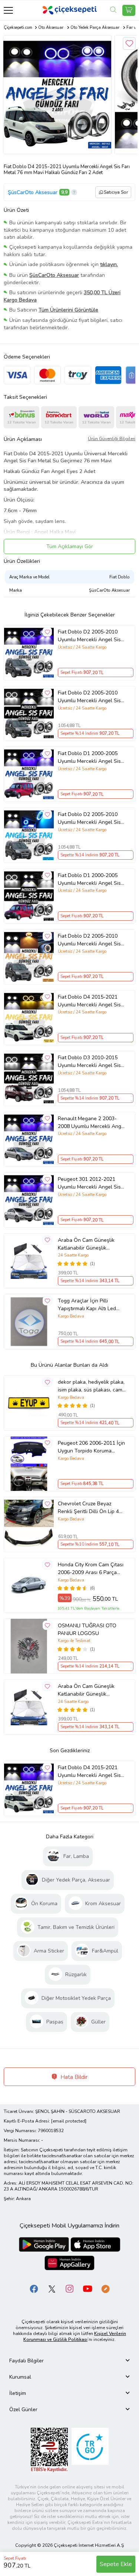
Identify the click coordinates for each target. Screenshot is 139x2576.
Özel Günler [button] (23, 2410)
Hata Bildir (73, 2077)
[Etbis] (49, 2449)
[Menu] (8, 10)
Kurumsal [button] (20, 2377)
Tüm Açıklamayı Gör (70, 546)
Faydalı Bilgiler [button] (27, 2361)
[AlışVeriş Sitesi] (129, 10)
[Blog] (105, 2288)
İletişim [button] (18, 2393)
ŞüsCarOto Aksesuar (33, 192)
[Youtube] (87, 2288)
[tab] (69, 2361)
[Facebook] (34, 2288)
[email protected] (69, 2121)
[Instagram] (70, 2288)
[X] (52, 2288)
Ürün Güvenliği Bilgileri (112, 439)
